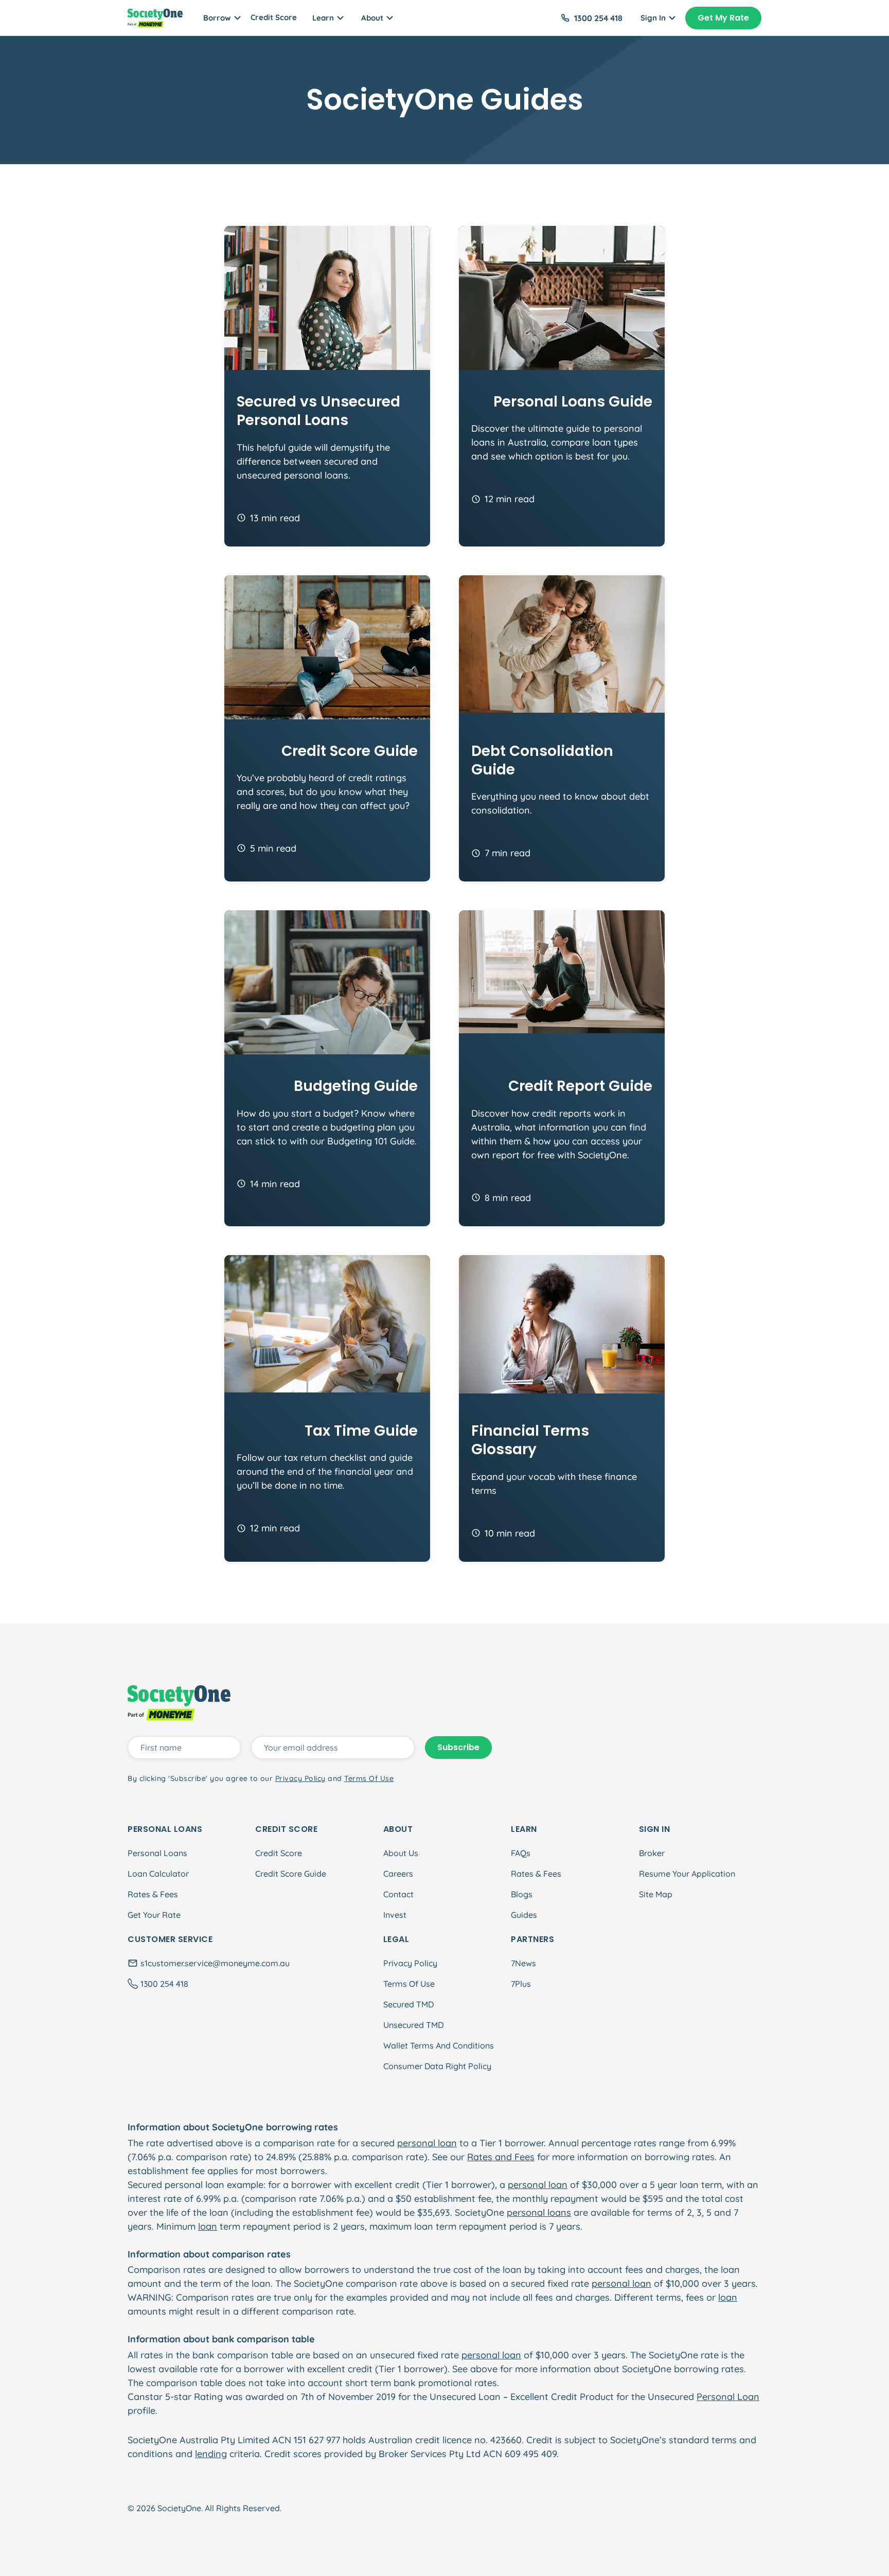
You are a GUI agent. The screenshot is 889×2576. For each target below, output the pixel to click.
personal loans (539, 2212)
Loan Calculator (158, 1874)
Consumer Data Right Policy (437, 2066)
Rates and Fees (501, 2157)
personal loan (427, 2143)
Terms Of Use (409, 1984)
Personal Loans (157, 1853)
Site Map (656, 1894)
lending (211, 2454)
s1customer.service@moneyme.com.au (215, 1963)
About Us (401, 1853)
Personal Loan (728, 2397)
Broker (652, 1853)
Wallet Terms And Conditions (439, 2045)
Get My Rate (723, 18)
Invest (395, 1915)
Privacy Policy (410, 1963)
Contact (398, 1894)
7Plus (521, 1984)
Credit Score (274, 17)
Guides (524, 1915)
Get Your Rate (154, 1915)
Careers (398, 1874)
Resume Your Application (687, 1874)
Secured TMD (408, 2004)
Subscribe (458, 1747)
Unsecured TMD (413, 2025)
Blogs (522, 1894)
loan (208, 2226)
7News (523, 1963)
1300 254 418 (598, 18)
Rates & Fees (153, 1894)
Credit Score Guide (291, 1874)
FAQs (521, 1853)
